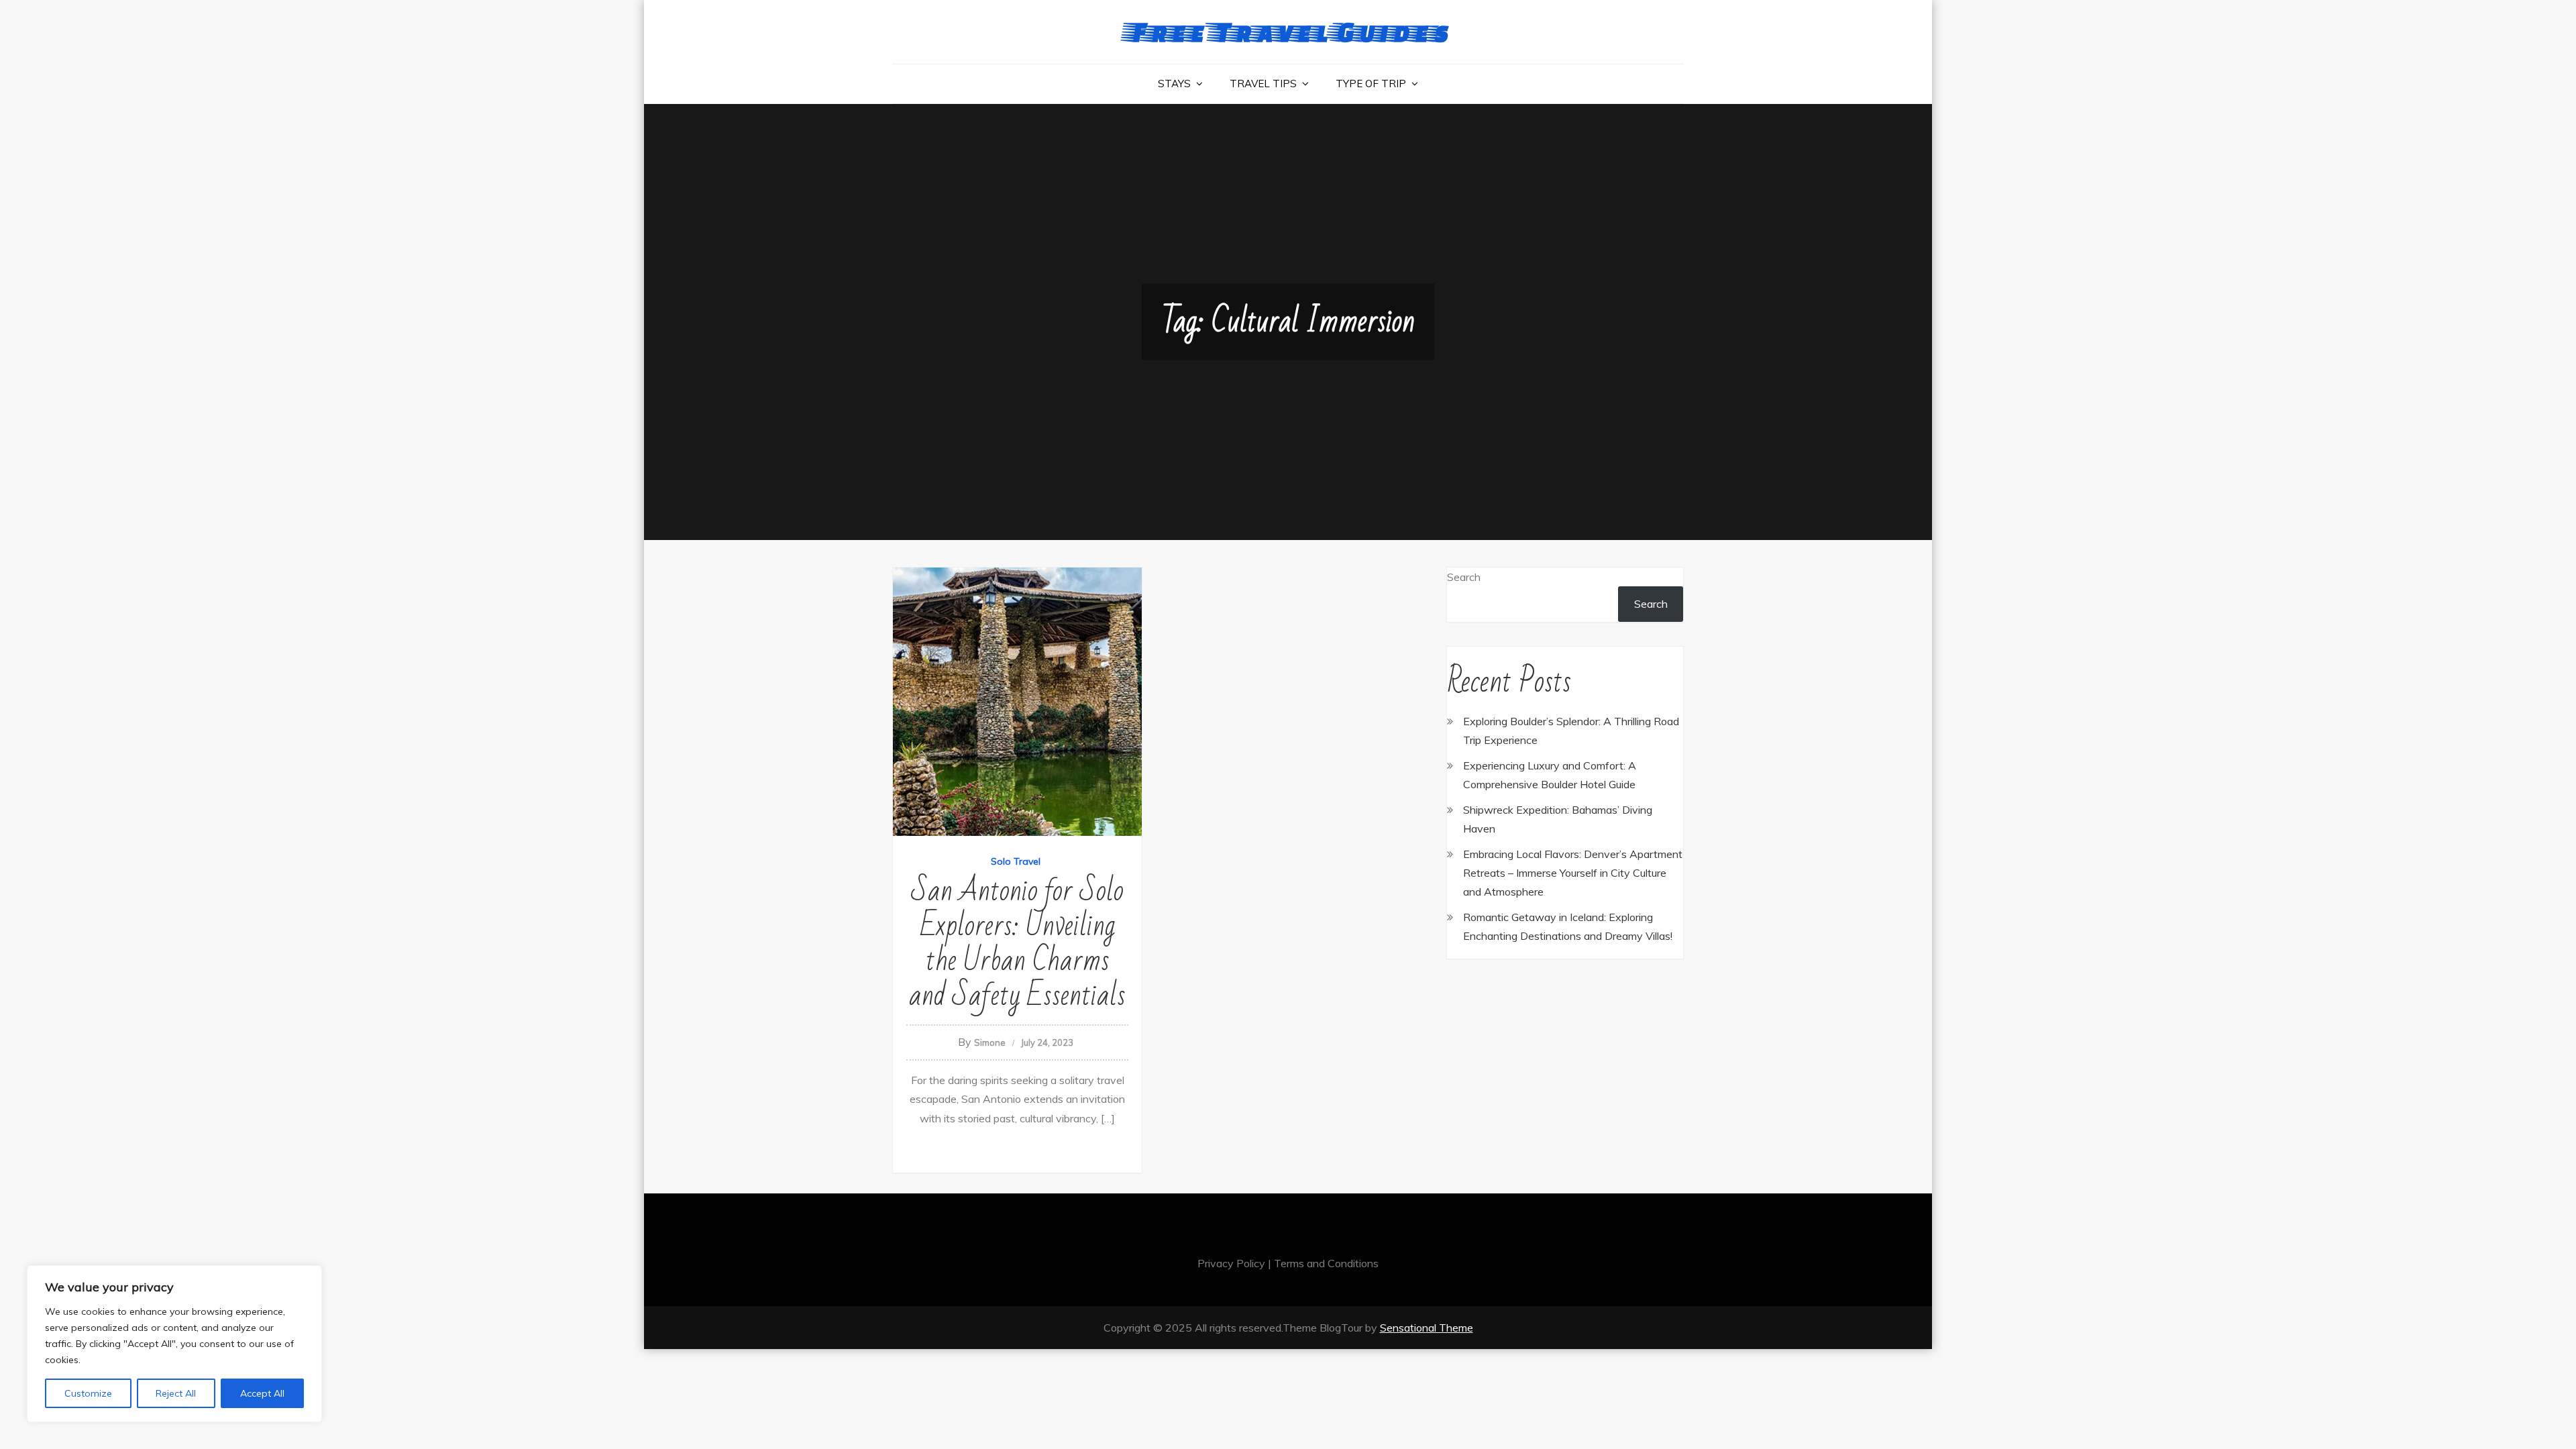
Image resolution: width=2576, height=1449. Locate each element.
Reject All (176, 1393)
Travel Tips (1263, 84)
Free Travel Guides (1288, 31)
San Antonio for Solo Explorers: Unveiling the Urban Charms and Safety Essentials (1017, 944)
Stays (1174, 84)
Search (1464, 577)
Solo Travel (1016, 861)
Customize (88, 1393)
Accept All (262, 1393)
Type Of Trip (1371, 84)
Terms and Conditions (1326, 1263)
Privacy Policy (1231, 1263)
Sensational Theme (1427, 1328)
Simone (990, 1042)
